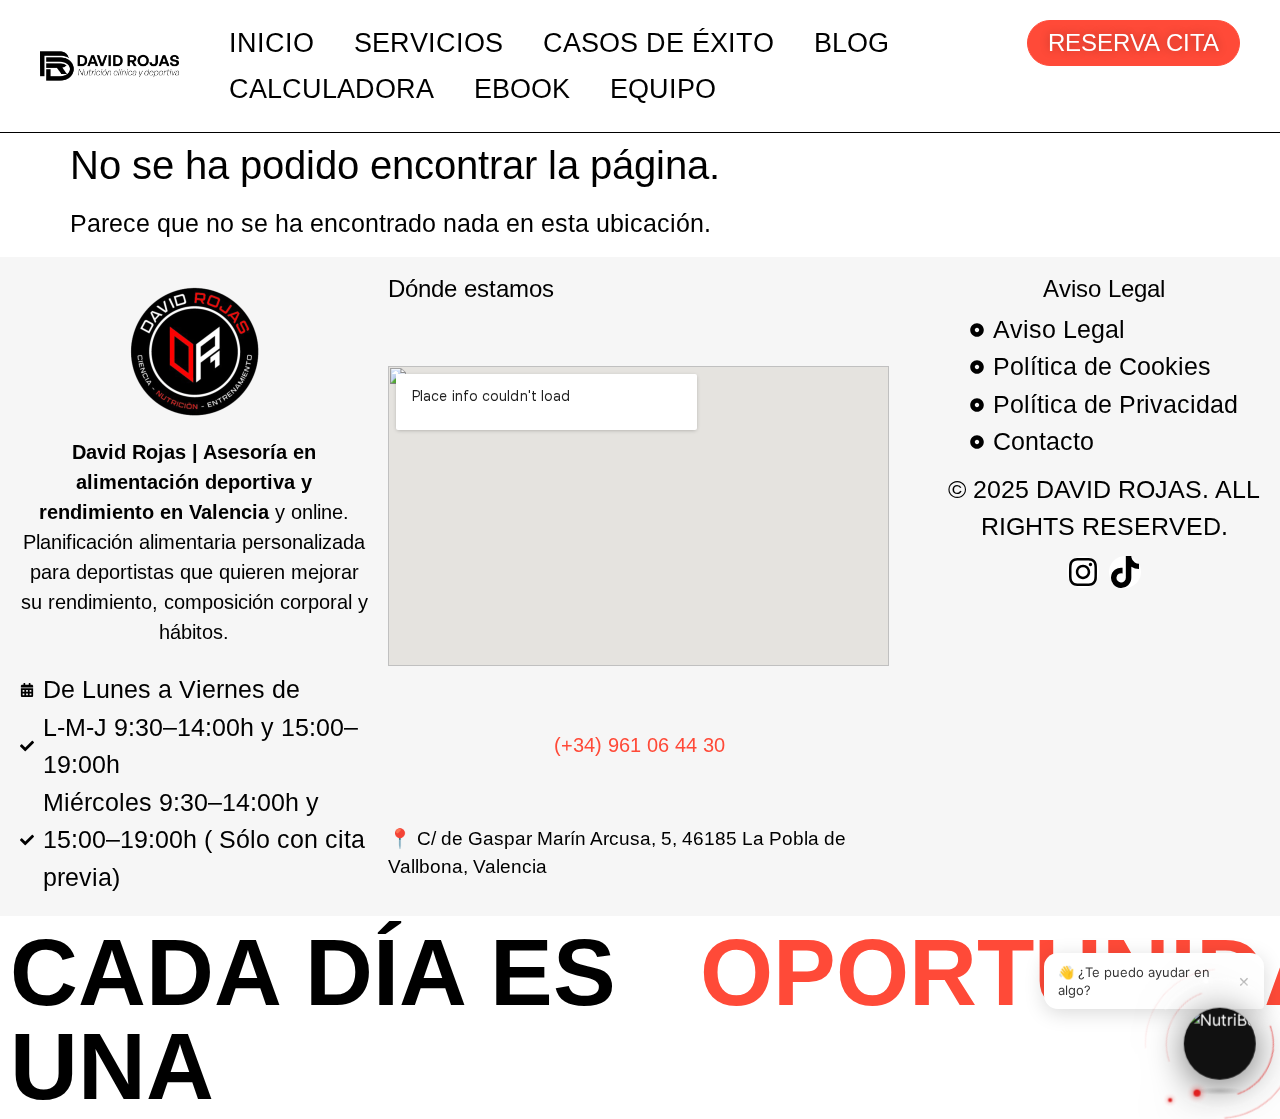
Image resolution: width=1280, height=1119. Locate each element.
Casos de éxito (658, 43)
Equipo (663, 89)
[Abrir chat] (1219, 1040)
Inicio (271, 43)
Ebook (522, 89)
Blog (851, 43)
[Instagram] (1083, 572)
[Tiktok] (1125, 572)
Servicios (428, 43)
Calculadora (331, 89)
